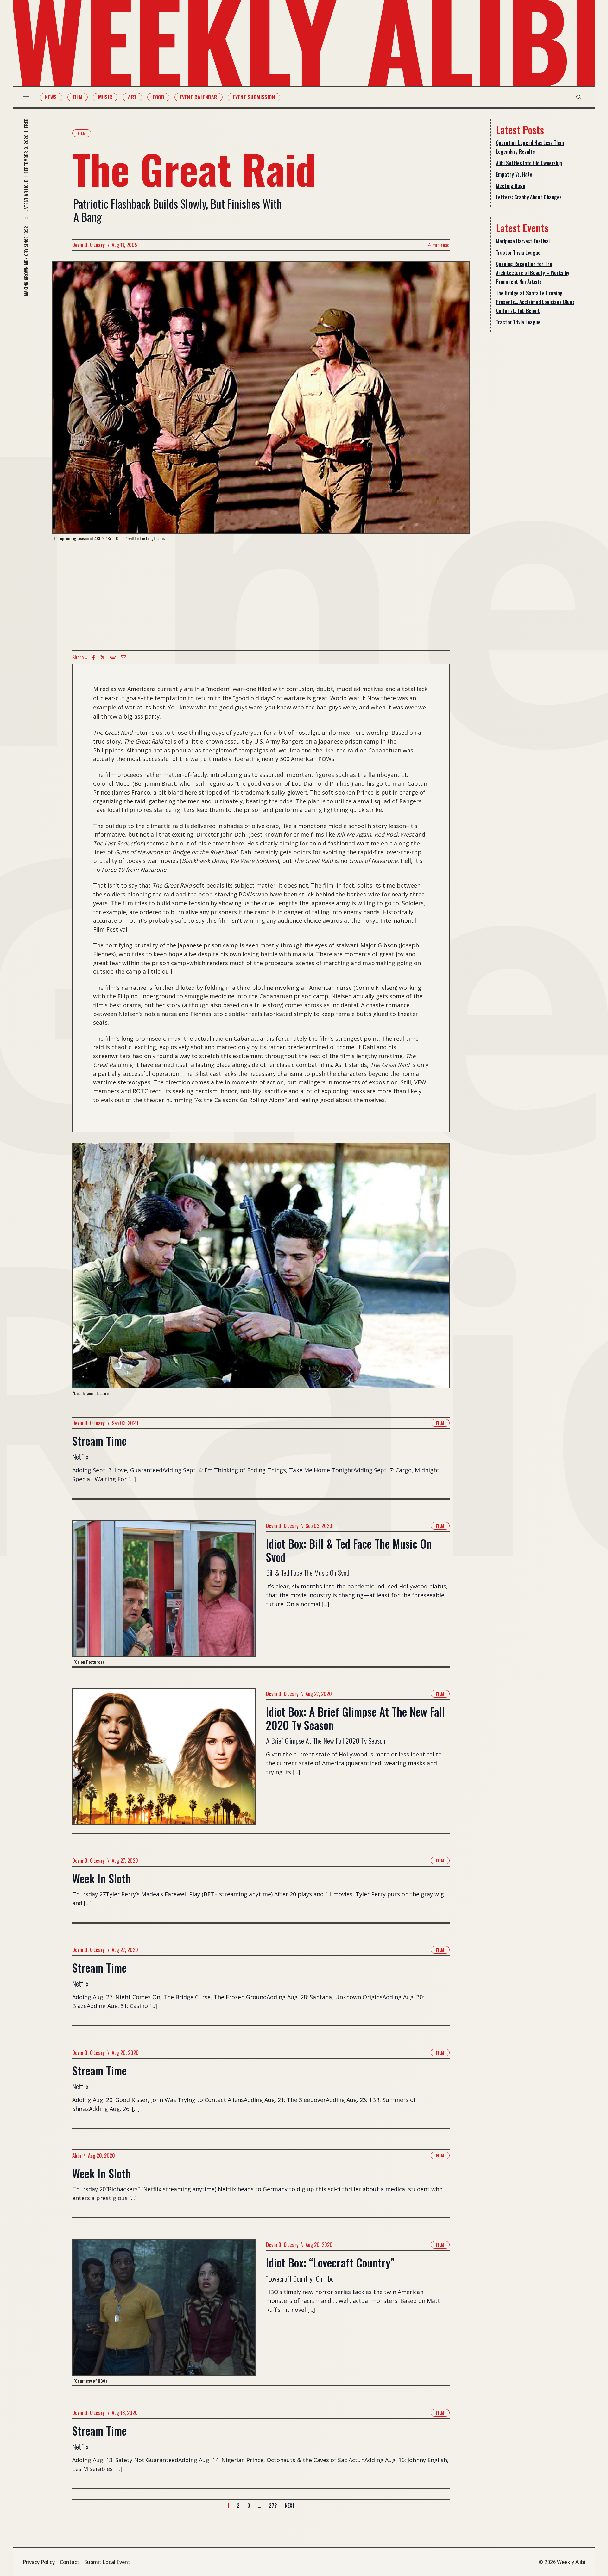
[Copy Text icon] (113, 657)
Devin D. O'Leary (89, 245)
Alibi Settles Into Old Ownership (529, 163)
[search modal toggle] (579, 97)
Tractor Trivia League (518, 253)
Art (132, 97)
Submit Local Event (107, 2562)
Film (78, 97)
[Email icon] (123, 657)
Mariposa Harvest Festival (523, 241)
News (51, 97)
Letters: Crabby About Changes (529, 197)
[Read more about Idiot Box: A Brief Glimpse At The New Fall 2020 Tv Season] (164, 1760)
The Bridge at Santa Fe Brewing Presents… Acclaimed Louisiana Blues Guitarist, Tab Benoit (535, 302)
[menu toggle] (26, 97)
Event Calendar (199, 97)
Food (158, 97)
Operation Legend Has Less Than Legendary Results (530, 147)
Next (290, 2505)
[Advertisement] (261, 596)
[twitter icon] (103, 657)
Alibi (77, 2155)
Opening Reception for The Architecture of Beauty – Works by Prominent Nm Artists (533, 273)
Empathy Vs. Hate (514, 174)
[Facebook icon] (93, 657)
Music (105, 97)
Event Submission (254, 97)
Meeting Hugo (511, 186)
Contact (70, 2562)
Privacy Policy (39, 2562)
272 (273, 2505)
